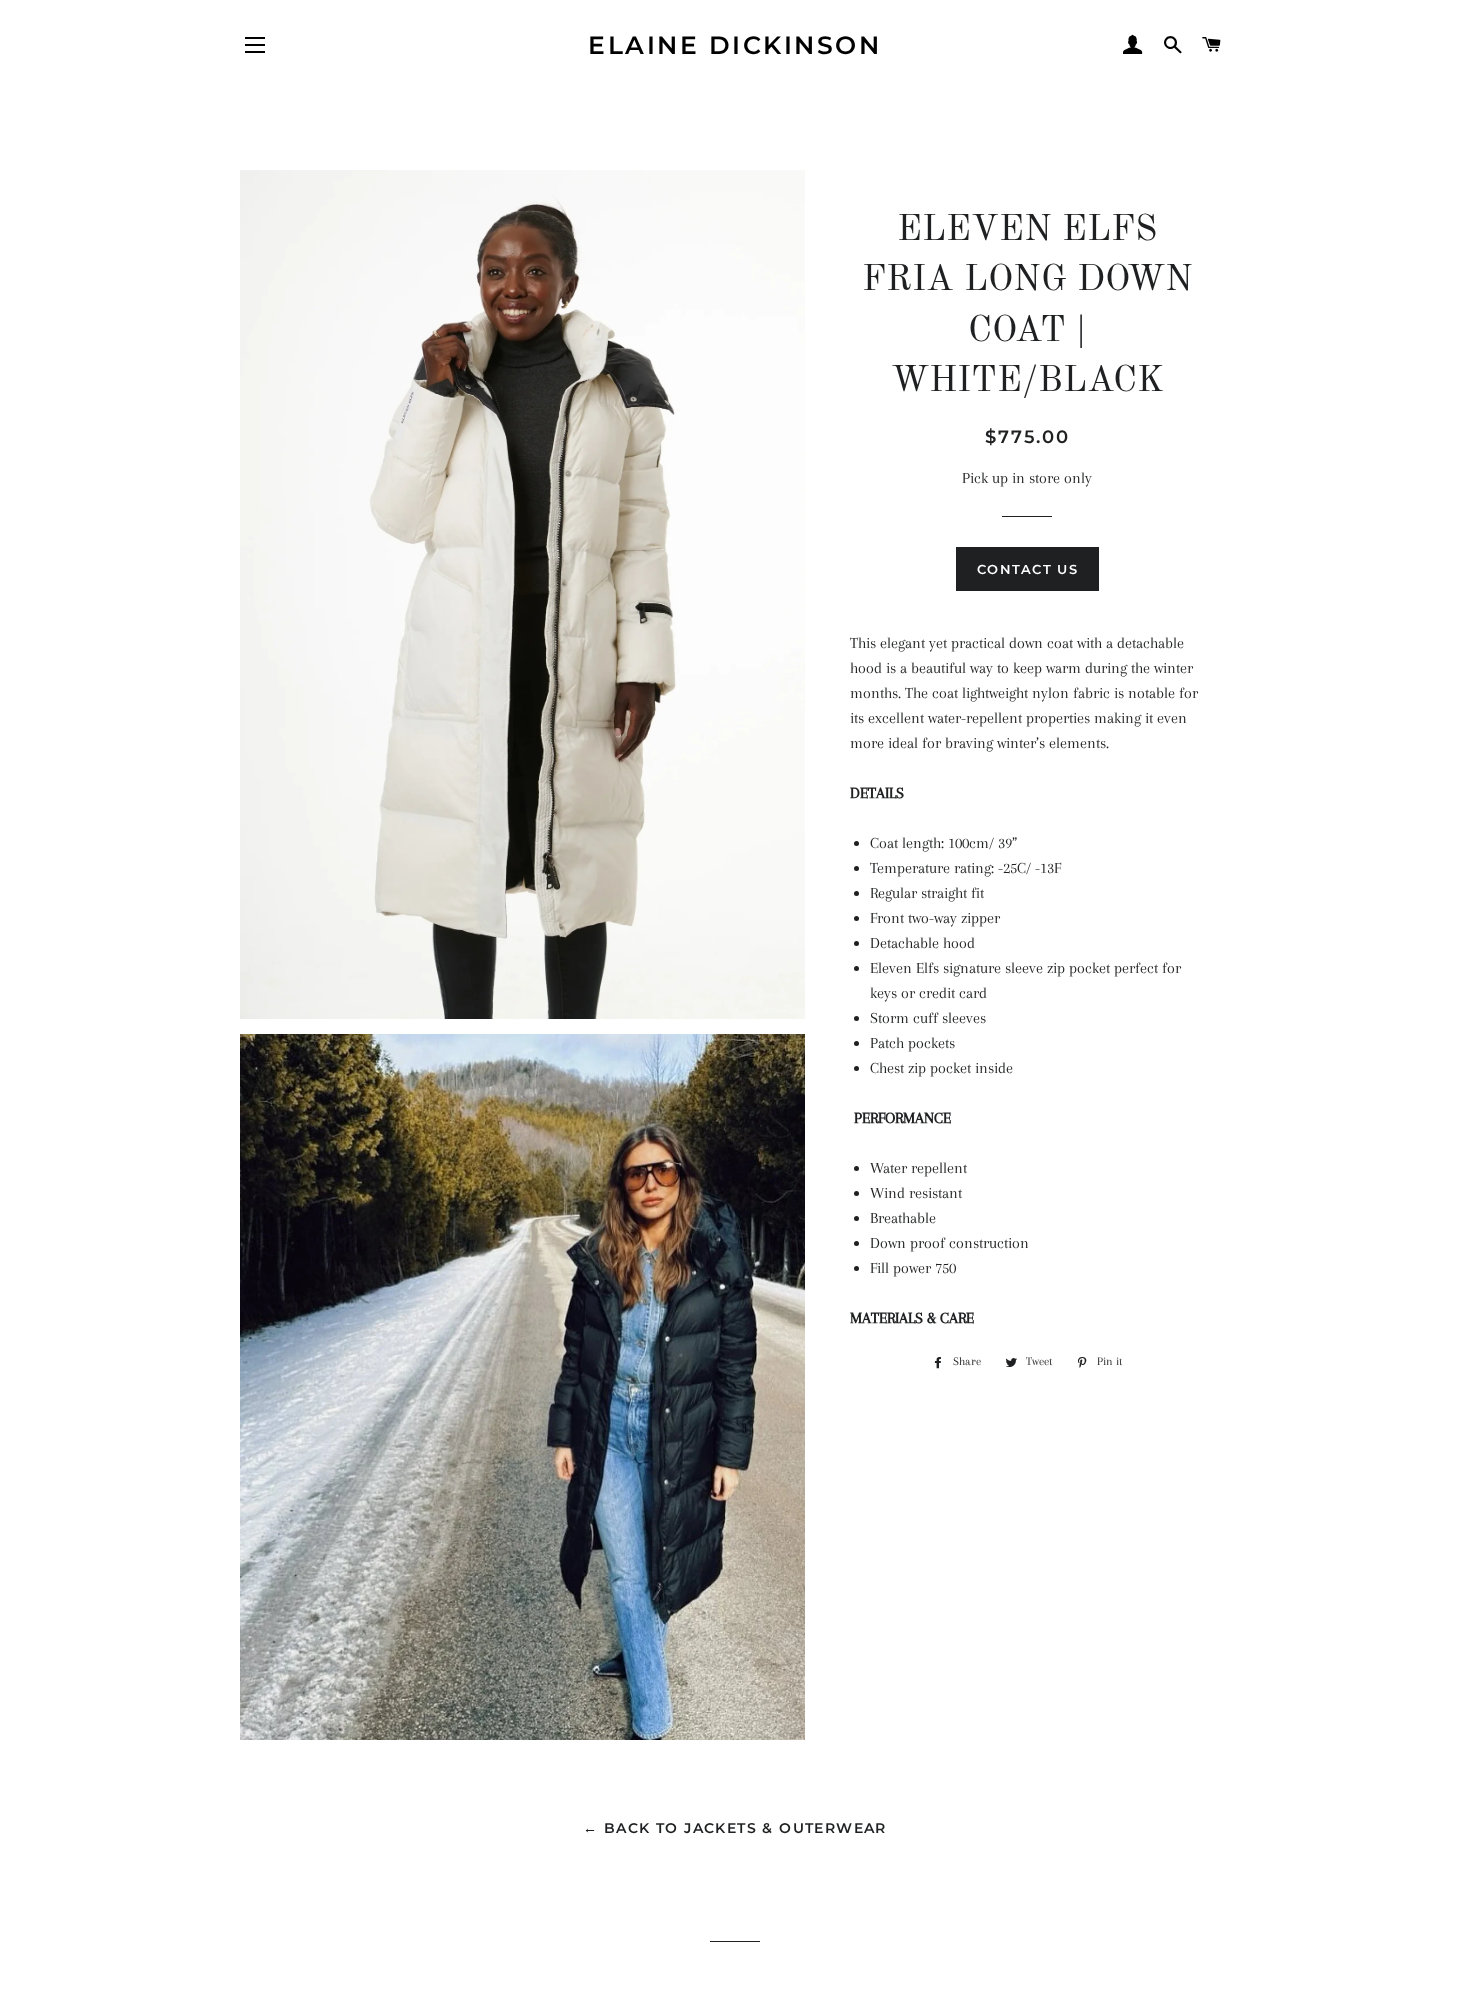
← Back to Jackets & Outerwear (735, 1828)
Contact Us (1027, 569)
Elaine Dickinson (734, 45)
